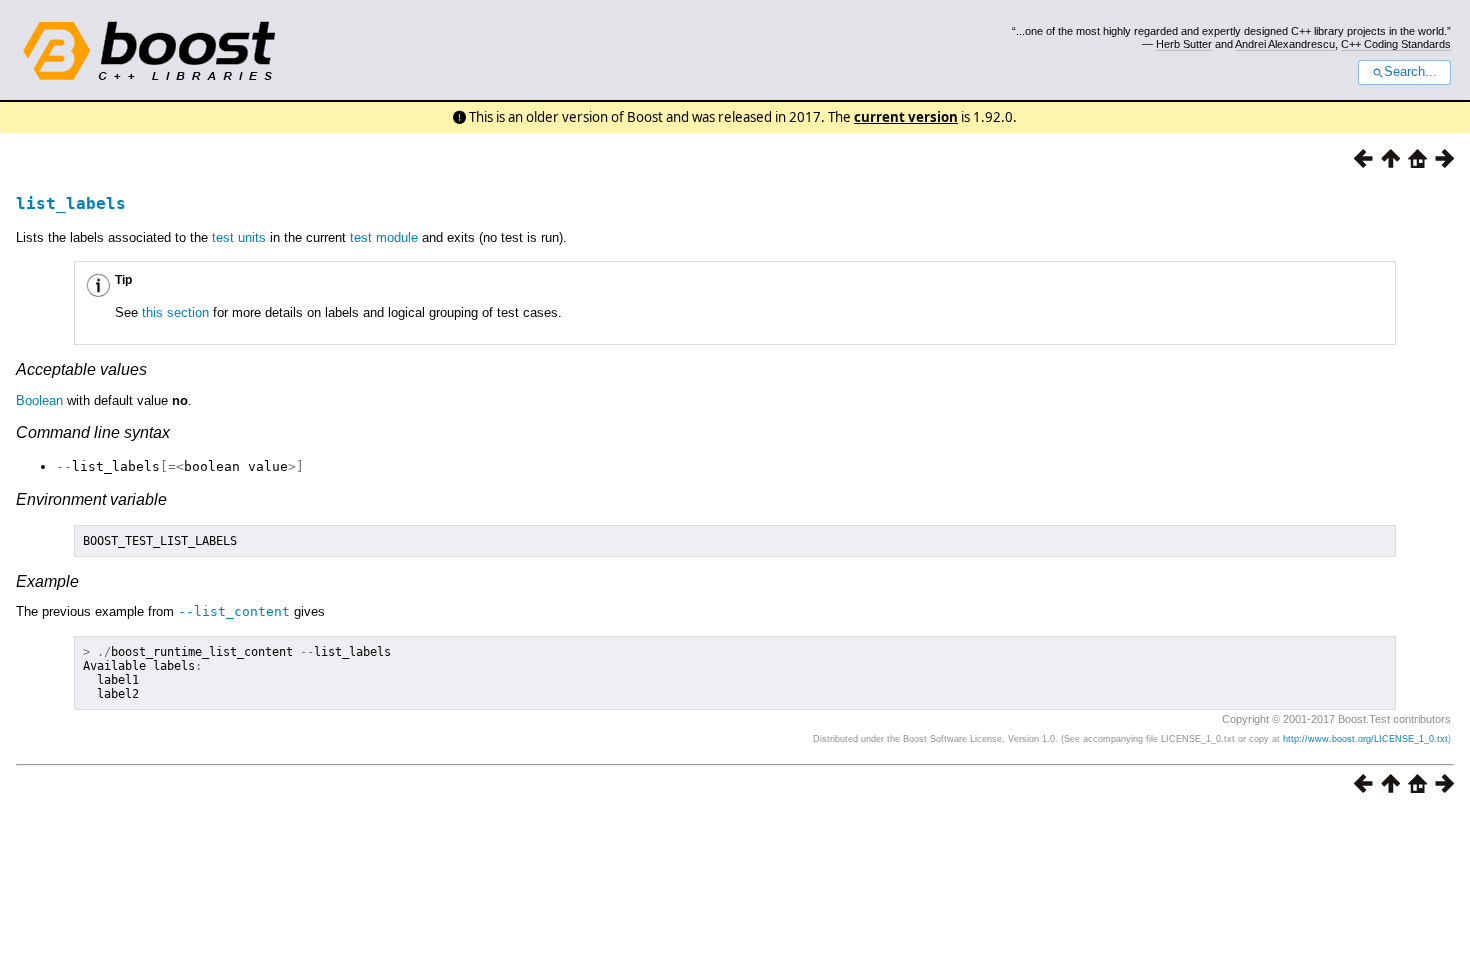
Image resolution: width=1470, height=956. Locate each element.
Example (47, 581)
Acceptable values (81, 369)
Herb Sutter (1184, 44)
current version (906, 117)
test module (384, 237)
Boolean (39, 400)
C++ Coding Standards (1396, 44)
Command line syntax (93, 432)
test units (239, 237)
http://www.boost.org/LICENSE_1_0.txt (1365, 739)
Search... (1410, 72)
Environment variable (91, 499)
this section (175, 312)
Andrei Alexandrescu (1285, 44)
